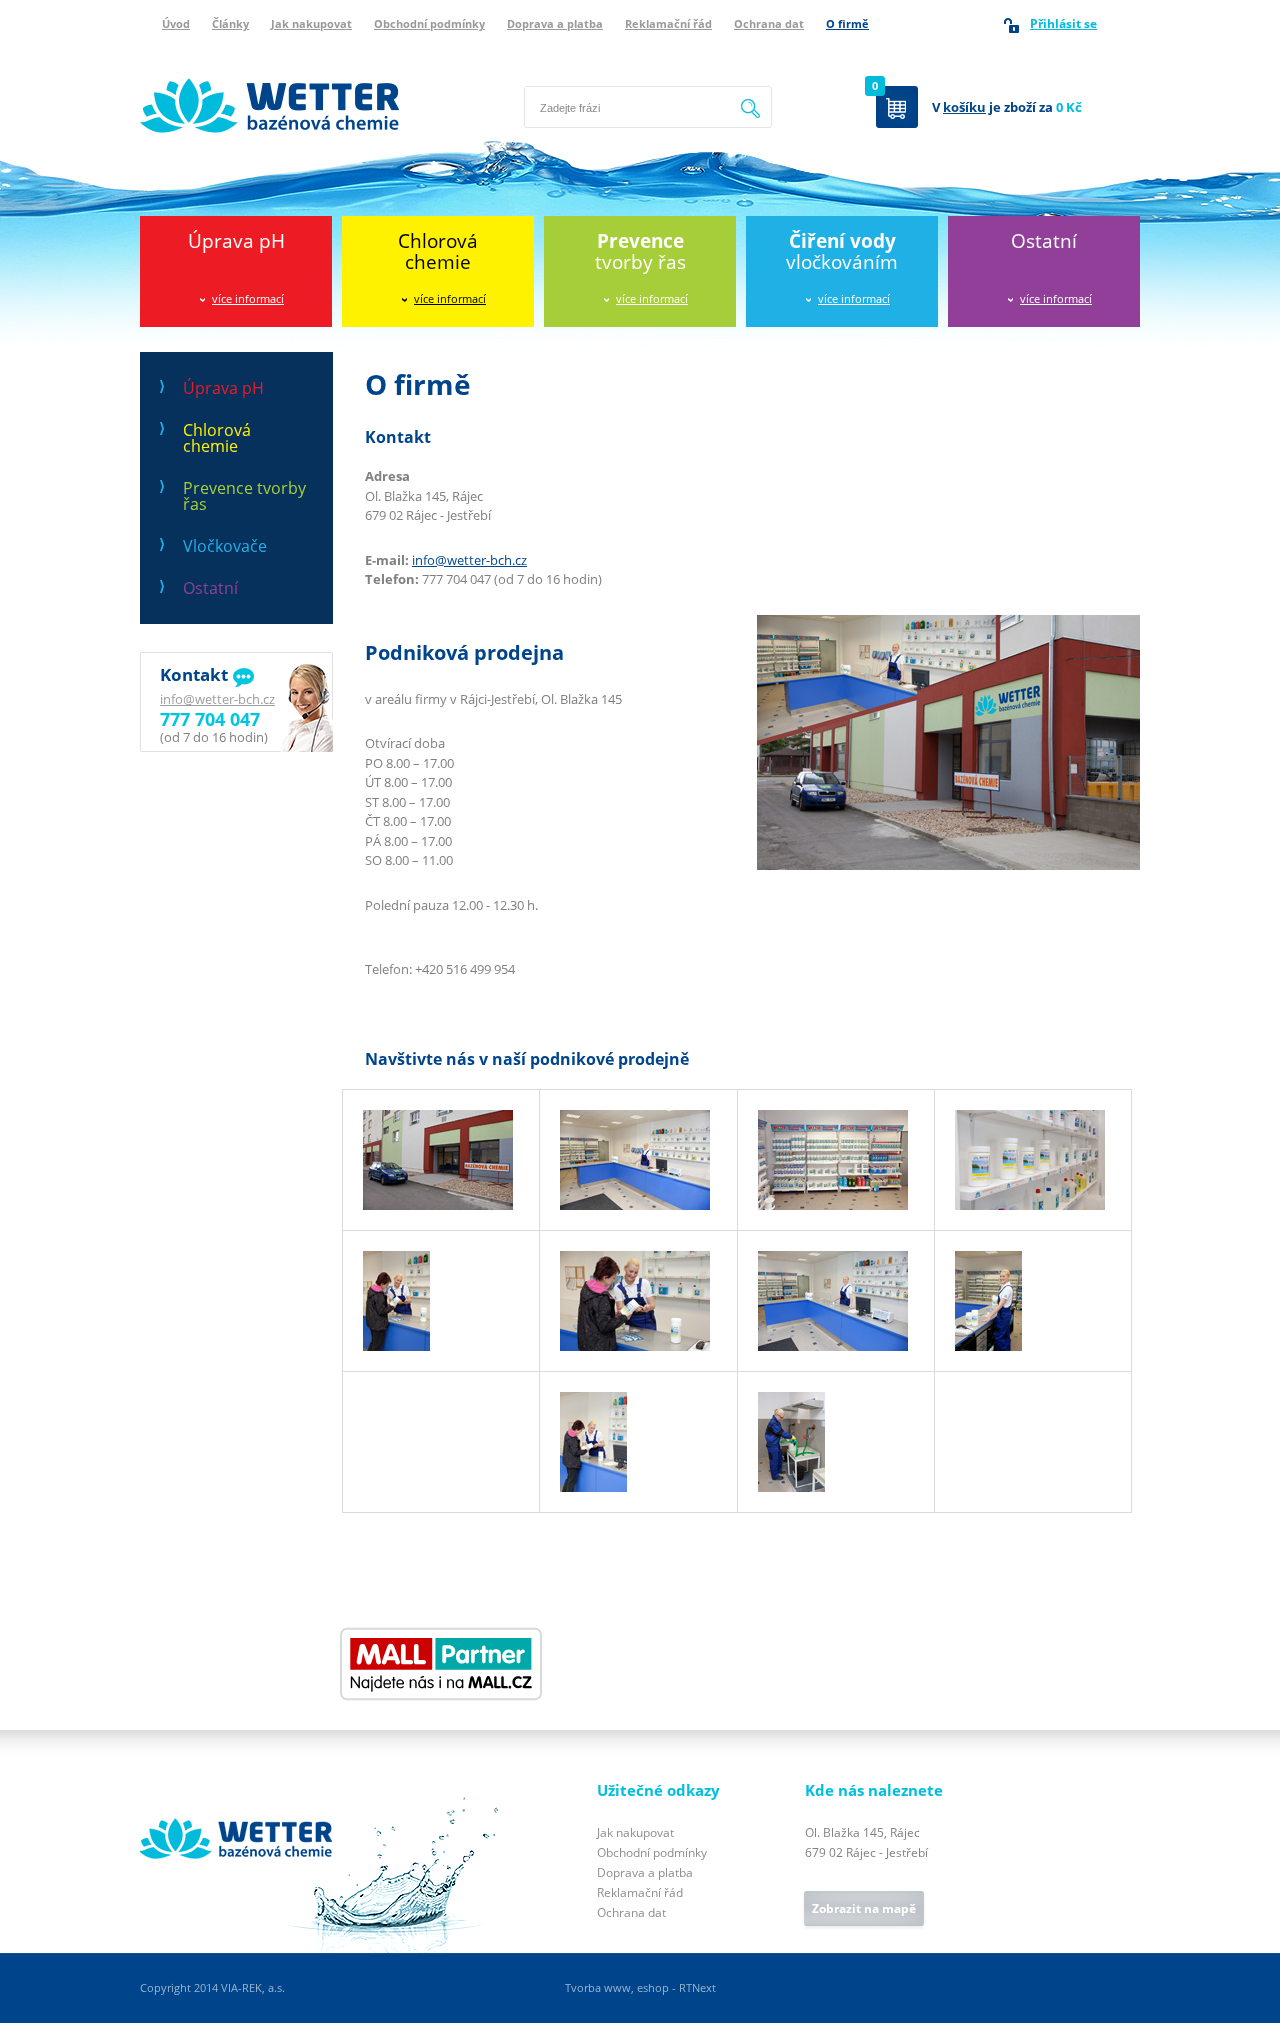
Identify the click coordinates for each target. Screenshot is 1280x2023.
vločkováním (842, 251)
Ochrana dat (769, 23)
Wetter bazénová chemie (214, 57)
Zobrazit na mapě (864, 1908)
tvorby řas (640, 251)
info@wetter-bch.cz (217, 699)
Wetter (160, 1792)
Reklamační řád (668, 23)
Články (230, 23)
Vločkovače (225, 546)
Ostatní (1044, 241)
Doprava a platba (555, 23)
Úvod (176, 23)
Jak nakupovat (311, 23)
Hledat (750, 95)
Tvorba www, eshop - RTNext (640, 1987)
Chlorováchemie (438, 251)
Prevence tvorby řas (244, 496)
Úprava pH (236, 241)
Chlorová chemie (217, 438)
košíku (964, 107)
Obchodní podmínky (429, 23)
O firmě (847, 23)
